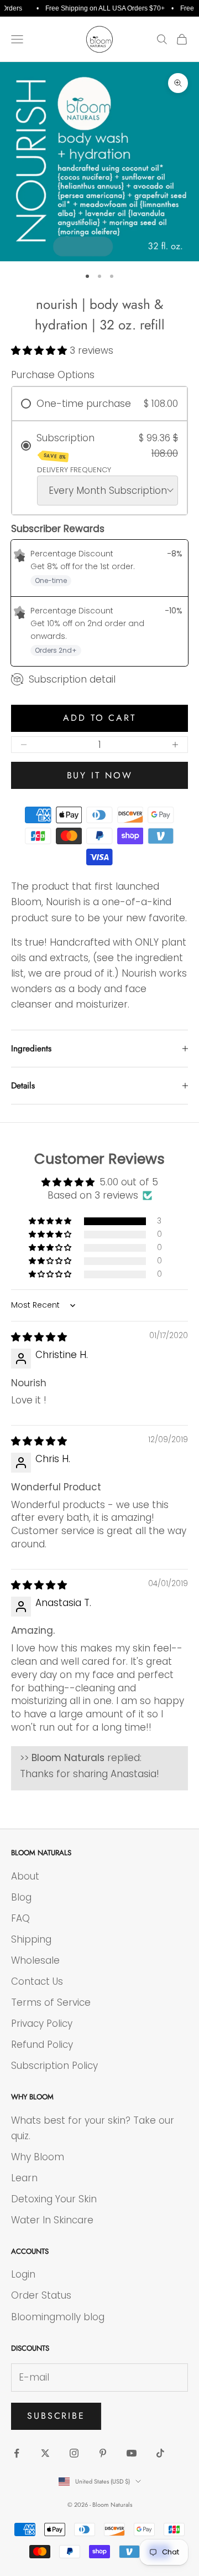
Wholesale (35, 1960)
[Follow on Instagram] (74, 2453)
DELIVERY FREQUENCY (74, 470)
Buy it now (100, 775)
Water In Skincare (52, 2220)
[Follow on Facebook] (17, 2453)
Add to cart (99, 718)
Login (23, 2274)
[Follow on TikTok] (160, 2453)
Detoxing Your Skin (54, 2199)
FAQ (20, 1918)
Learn (24, 2178)
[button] (40, 350)
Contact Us (37, 1981)
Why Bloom (38, 2157)
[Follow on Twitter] (45, 2453)
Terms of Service (51, 2002)
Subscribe (56, 2416)
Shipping (31, 1939)
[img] (39, 1337)
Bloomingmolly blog (58, 2317)
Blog (21, 1897)
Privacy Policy (42, 2023)
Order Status (41, 2295)
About (25, 1876)
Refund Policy (42, 2045)
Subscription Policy (54, 2066)
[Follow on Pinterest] (103, 2453)
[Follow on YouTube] (132, 2453)
